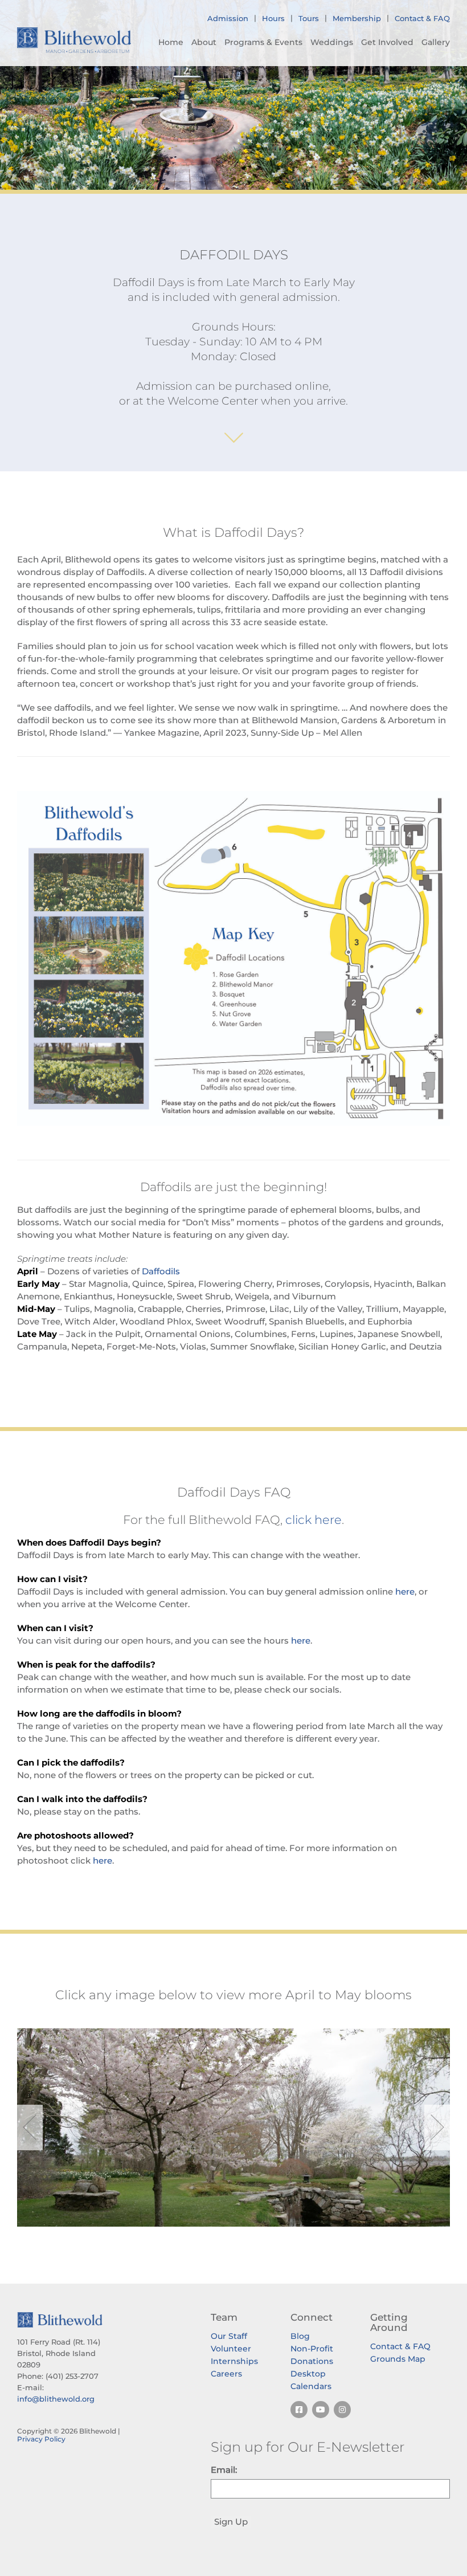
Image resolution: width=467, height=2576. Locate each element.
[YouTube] (321, 2410)
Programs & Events (263, 42)
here (405, 1591)
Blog (300, 2336)
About (204, 42)
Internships (234, 2361)
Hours (273, 18)
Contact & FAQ (422, 18)
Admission (228, 18)
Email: (224, 2470)
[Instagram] (342, 2410)
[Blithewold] (74, 40)
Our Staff (229, 2336)
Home (171, 42)
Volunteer (231, 2349)
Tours (309, 18)
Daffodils (161, 1271)
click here (314, 1520)
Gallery (436, 42)
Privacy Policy (41, 2439)
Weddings (332, 42)
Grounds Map (398, 2359)
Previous (30, 2127)
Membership (357, 18)
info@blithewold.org (56, 2399)
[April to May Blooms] (233, 2127)
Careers (226, 2374)
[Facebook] (299, 2410)
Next (437, 2127)
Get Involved (387, 42)
